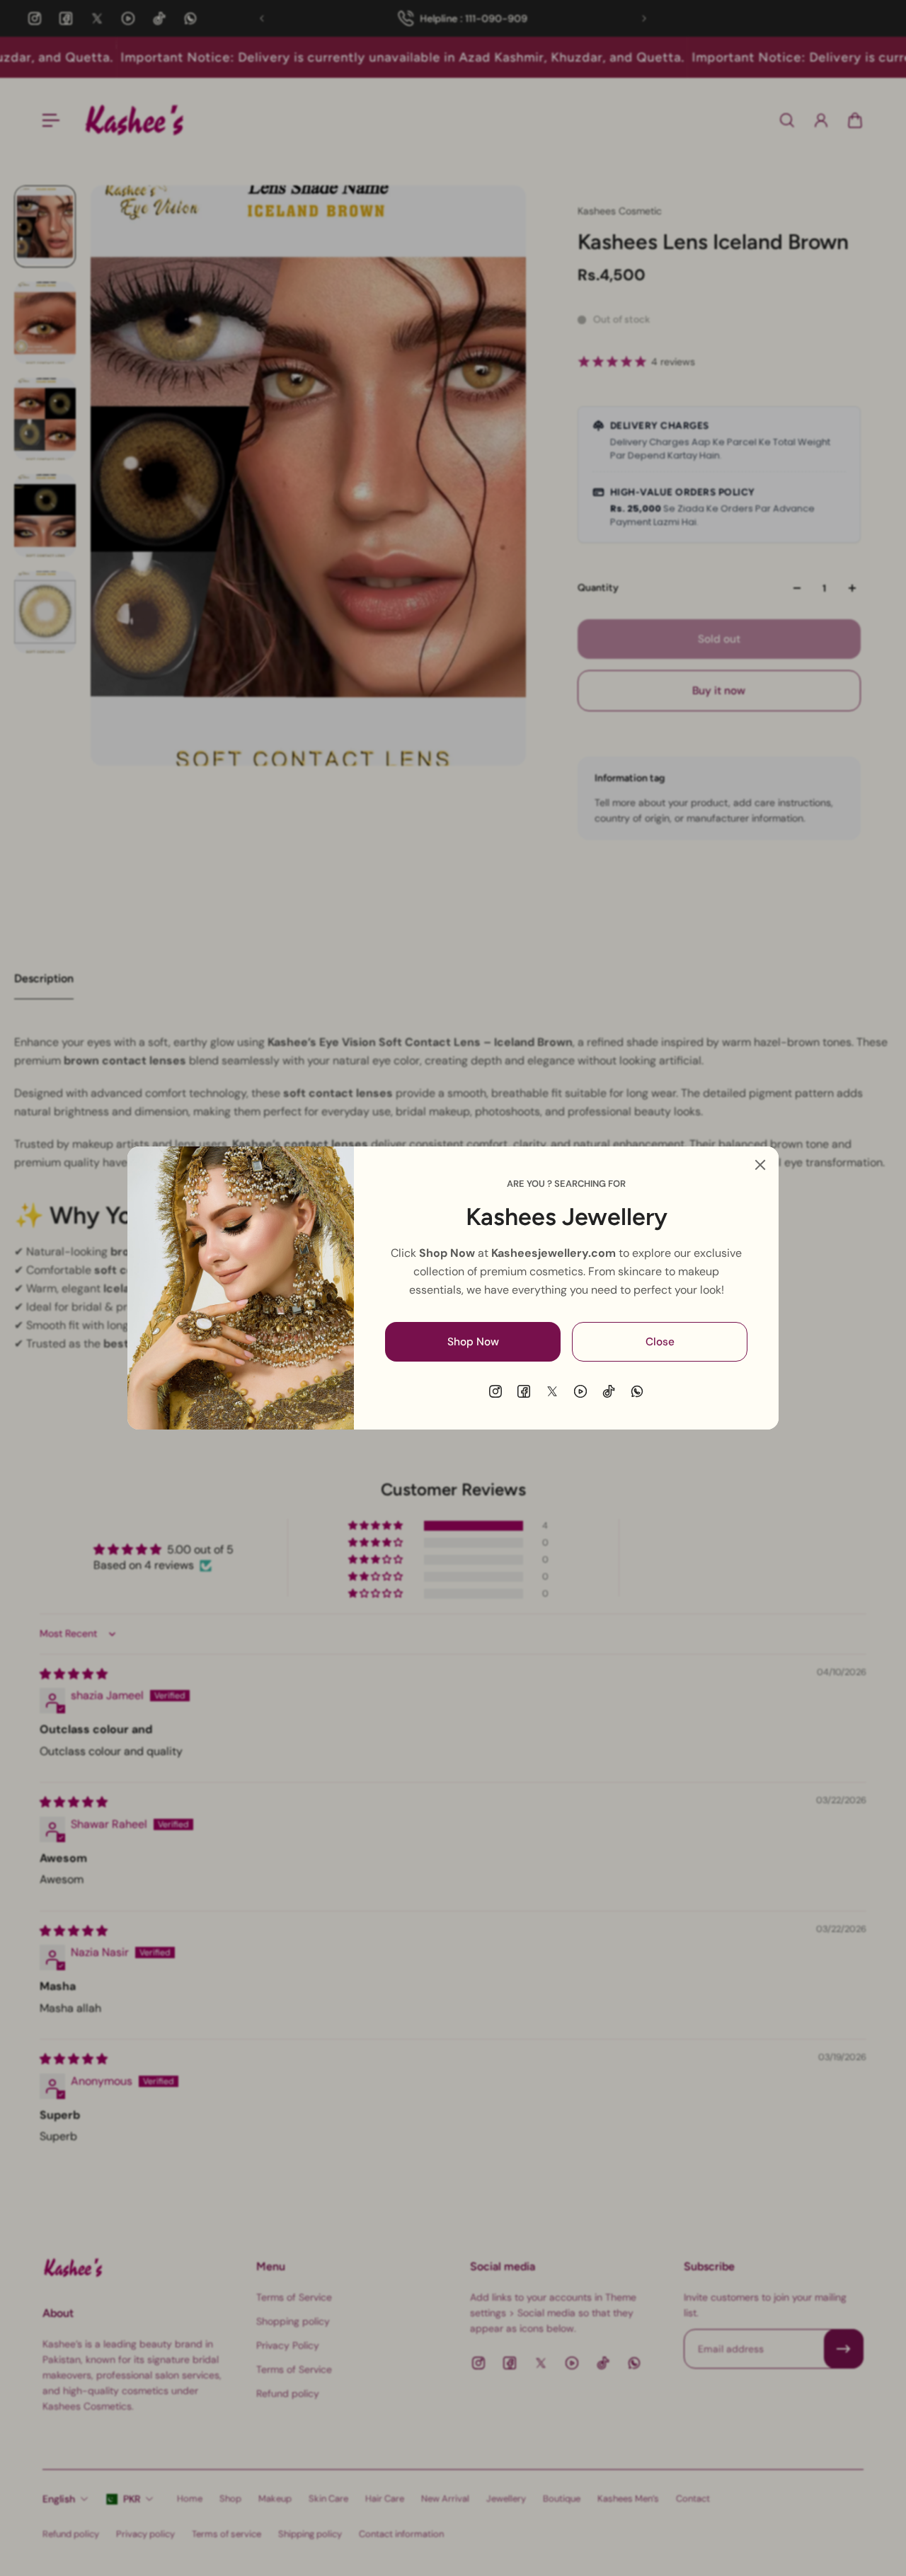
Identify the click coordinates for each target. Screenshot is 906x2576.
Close (660, 1342)
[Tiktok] (609, 1391)
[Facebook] (524, 1391)
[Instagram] (495, 1391)
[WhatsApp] (637, 1391)
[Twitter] (552, 1391)
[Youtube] (580, 1391)
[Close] (760, 1165)
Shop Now (473, 1342)
